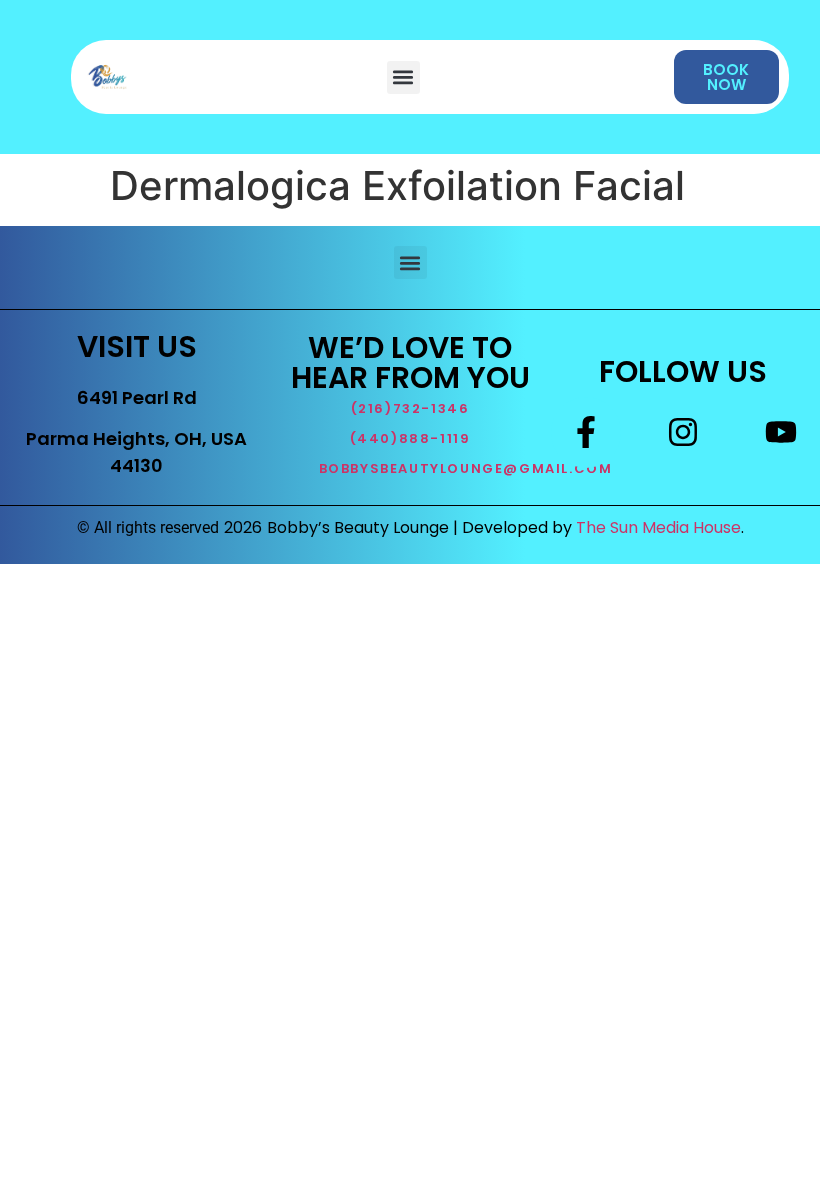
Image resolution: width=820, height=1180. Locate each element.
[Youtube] (781, 432)
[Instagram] (683, 432)
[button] (403, 77)
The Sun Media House (658, 527)
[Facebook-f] (586, 432)
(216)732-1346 (410, 408)
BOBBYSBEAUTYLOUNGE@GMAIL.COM (466, 468)
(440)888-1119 (410, 438)
